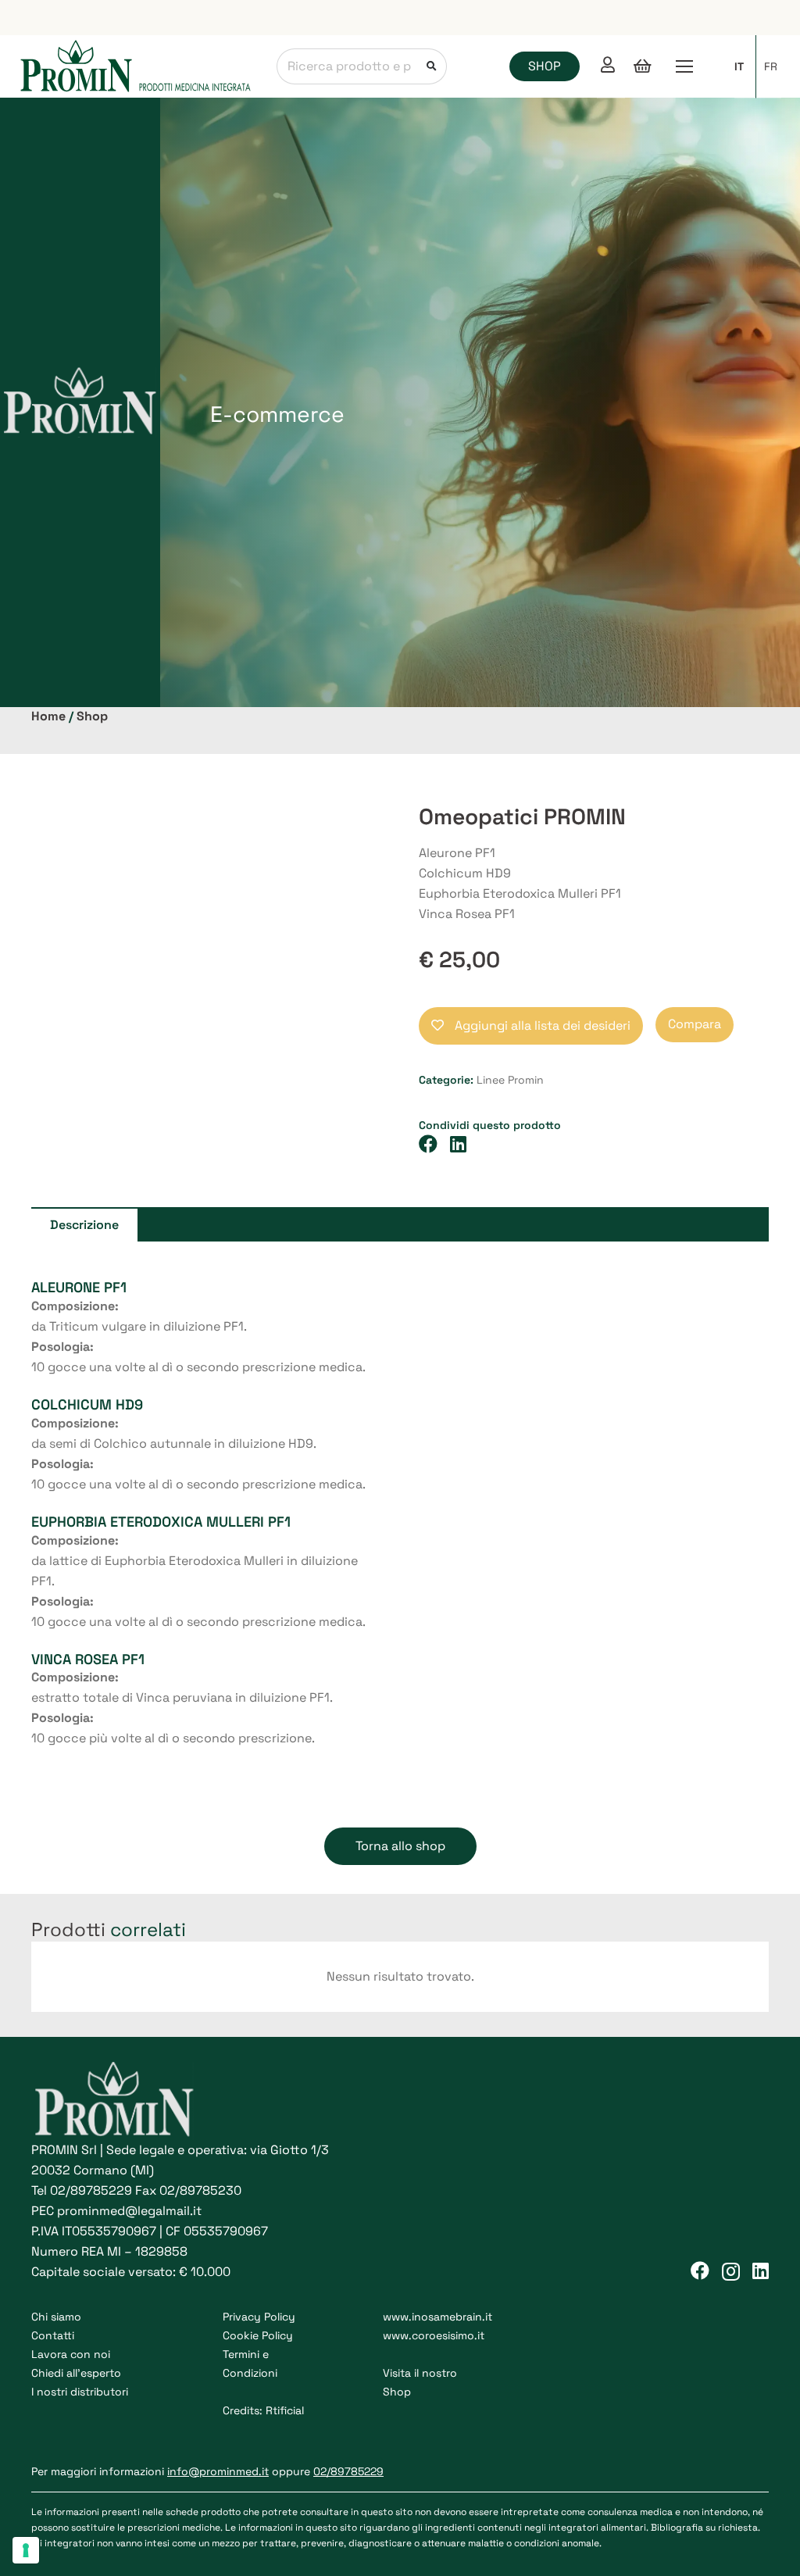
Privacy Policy (259, 2317)
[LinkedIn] (761, 2271)
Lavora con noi (71, 2354)
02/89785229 (91, 2190)
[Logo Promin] (136, 67)
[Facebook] (700, 2271)
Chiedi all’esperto (76, 2373)
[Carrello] (642, 66)
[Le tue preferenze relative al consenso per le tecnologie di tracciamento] (26, 2550)
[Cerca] (429, 66)
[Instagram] (731, 2271)
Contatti (53, 2335)
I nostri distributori (80, 2392)
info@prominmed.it (218, 2471)
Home (48, 716)
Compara (695, 1024)
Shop (92, 716)
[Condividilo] (434, 1144)
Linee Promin (510, 1080)
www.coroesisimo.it (434, 2335)
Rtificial (285, 2410)
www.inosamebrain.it (437, 2317)
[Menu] (684, 66)
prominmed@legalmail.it (129, 2211)
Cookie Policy (258, 2335)
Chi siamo (56, 2317)
